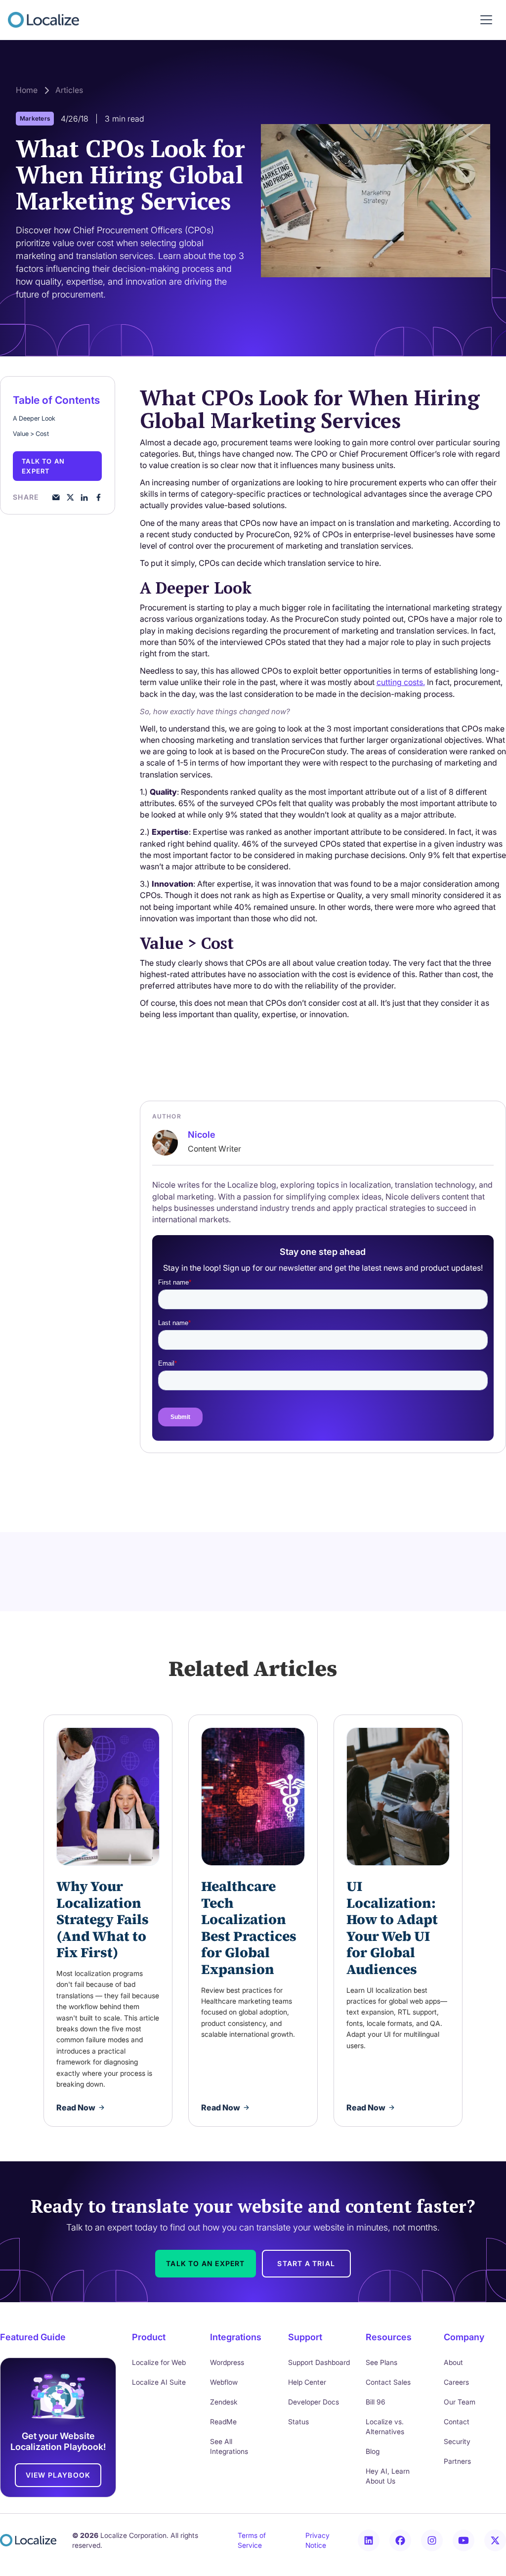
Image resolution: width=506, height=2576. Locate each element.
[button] (486, 20)
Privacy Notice (317, 2540)
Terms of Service (252, 2540)
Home (27, 90)
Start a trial (306, 2263)
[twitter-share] (70, 497)
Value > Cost (31, 434)
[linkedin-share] (84, 497)
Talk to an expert (205, 2263)
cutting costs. (401, 682)
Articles (69, 90)
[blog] (108, 1797)
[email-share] (56, 497)
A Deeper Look (34, 418)
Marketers (35, 118)
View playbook (58, 2475)
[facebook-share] (99, 497)
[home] (43, 20)
